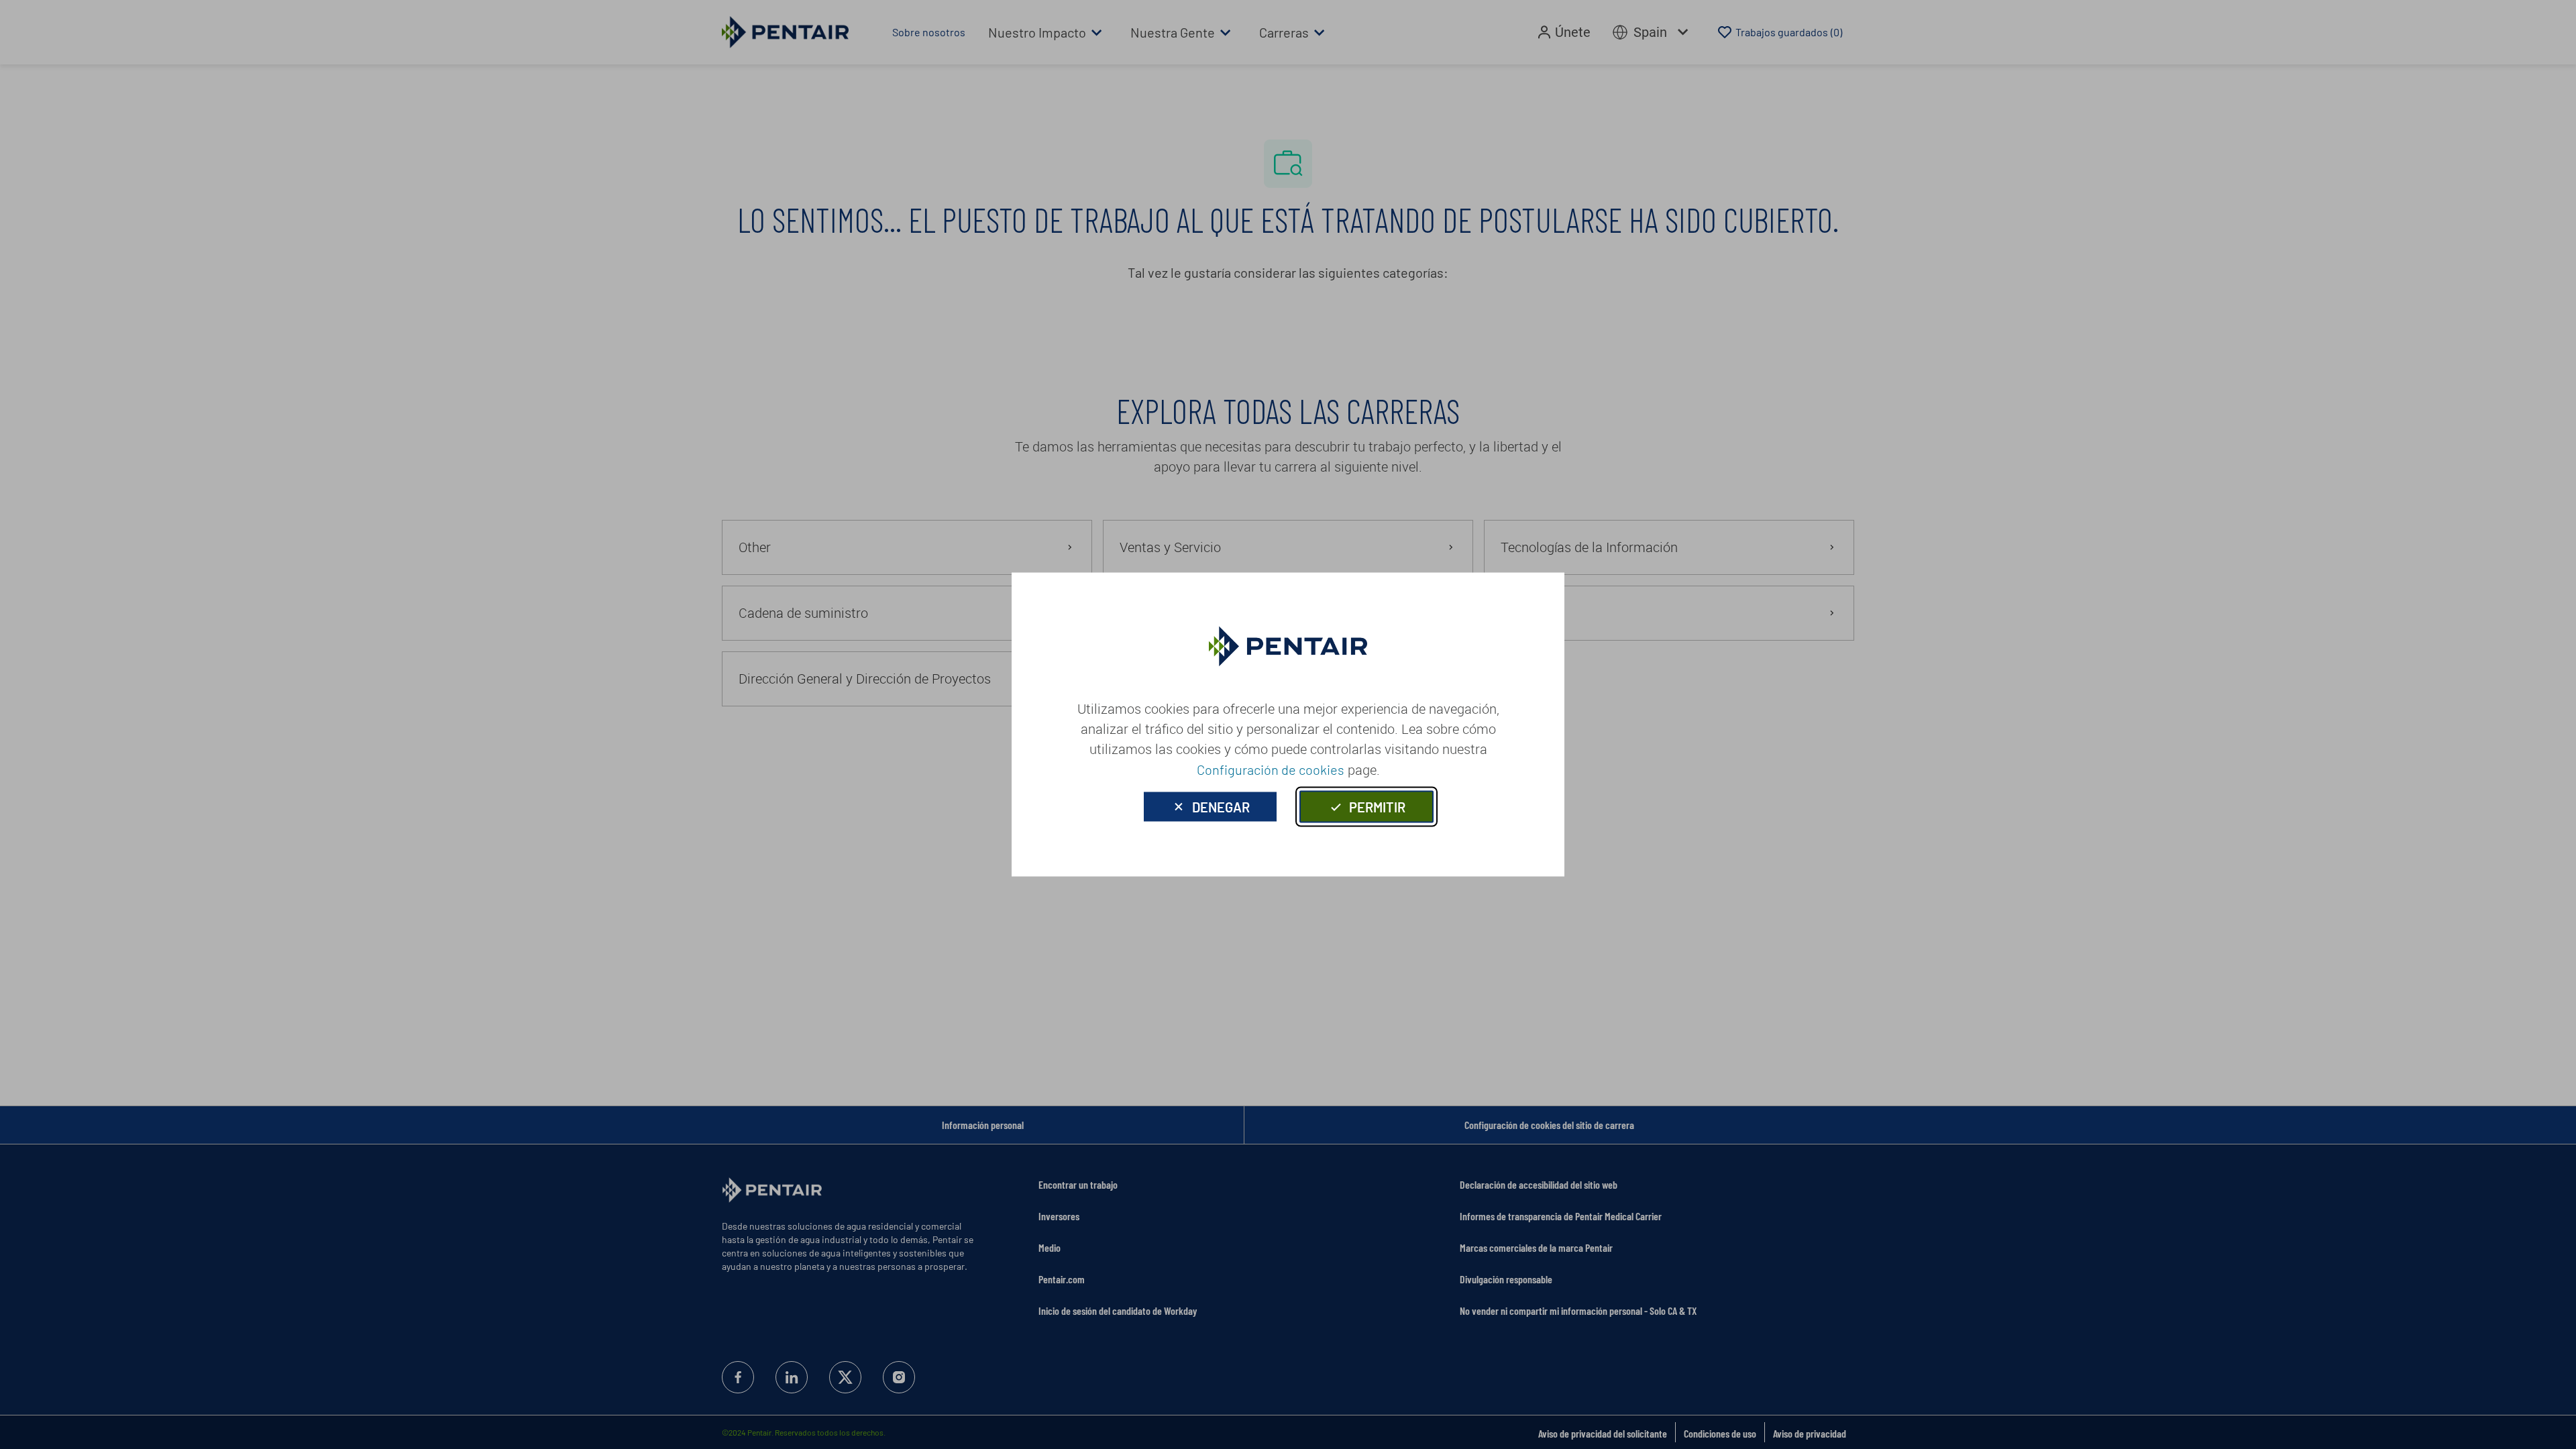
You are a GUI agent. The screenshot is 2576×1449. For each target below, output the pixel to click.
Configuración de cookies (1271, 769)
